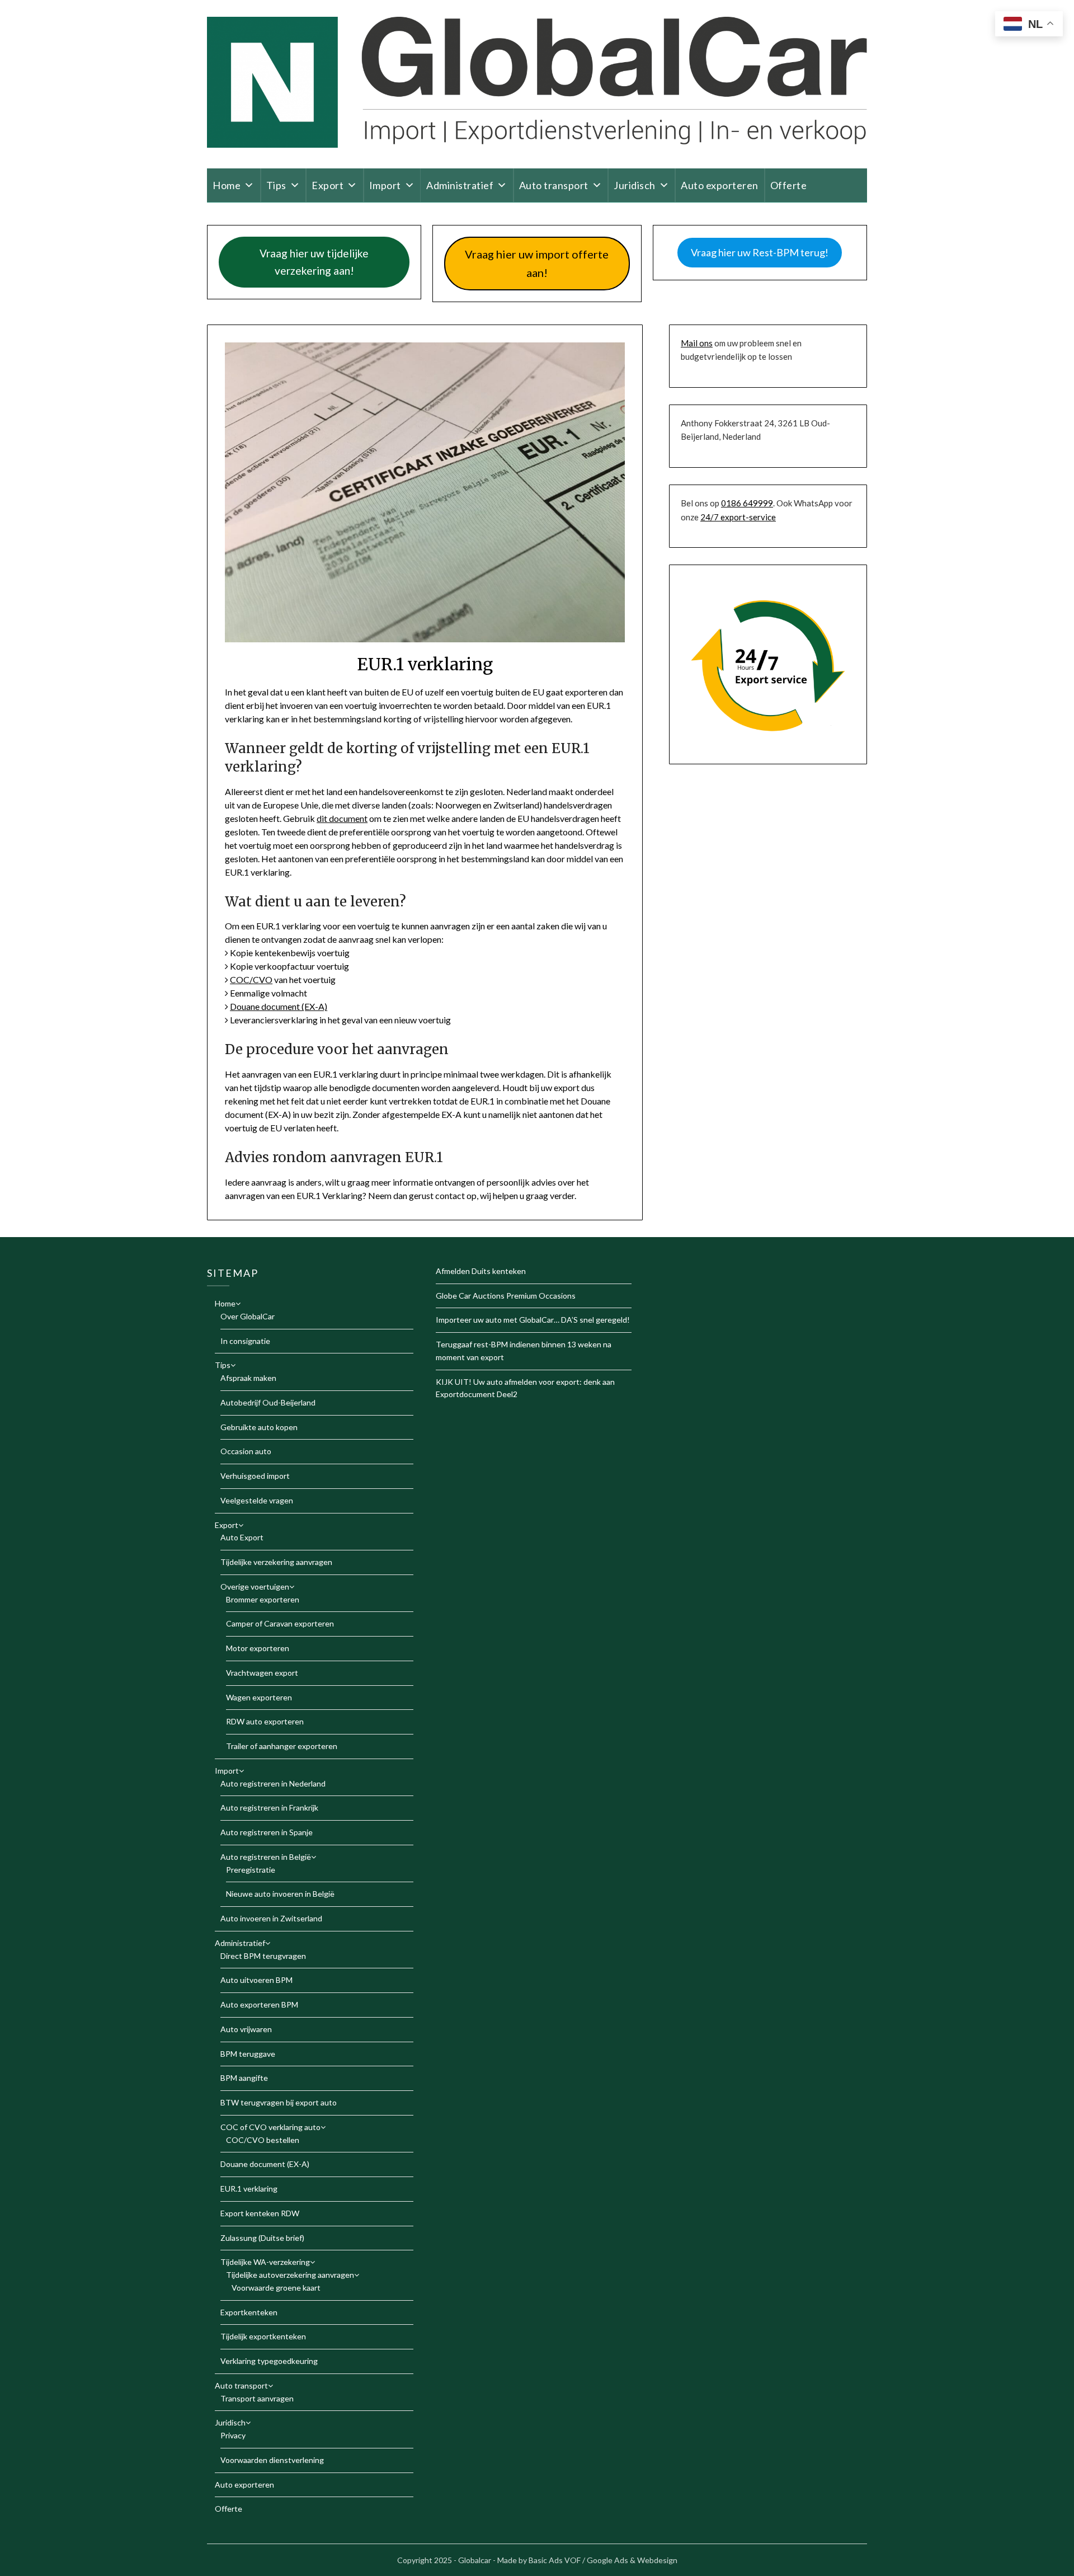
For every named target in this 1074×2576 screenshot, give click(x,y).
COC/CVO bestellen (263, 2140)
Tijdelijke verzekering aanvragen (276, 1562)
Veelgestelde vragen (257, 1500)
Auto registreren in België (266, 1857)
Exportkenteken (249, 2312)
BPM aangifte (244, 2078)
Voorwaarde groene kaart (276, 2288)
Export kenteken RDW (260, 2213)
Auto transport (554, 185)
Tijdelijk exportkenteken (263, 2336)
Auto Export (242, 1537)
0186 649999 (747, 503)
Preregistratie (251, 1870)
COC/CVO (251, 979)
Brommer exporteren (263, 1599)
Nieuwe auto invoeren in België (280, 1894)
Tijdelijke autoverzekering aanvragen (290, 2275)
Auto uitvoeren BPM (256, 1980)
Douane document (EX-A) (279, 1006)
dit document (342, 818)
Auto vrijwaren (246, 2029)
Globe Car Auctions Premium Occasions (506, 1296)
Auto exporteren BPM (259, 2004)
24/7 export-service (738, 517)
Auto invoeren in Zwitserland (271, 1918)
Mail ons (697, 343)
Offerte (789, 185)
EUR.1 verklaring (249, 2189)
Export (328, 185)
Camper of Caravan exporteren (280, 1623)
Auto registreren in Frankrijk (269, 1808)
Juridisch (635, 185)
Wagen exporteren (259, 1697)
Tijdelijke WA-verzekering (265, 2262)
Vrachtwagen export (262, 1673)
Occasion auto (246, 1451)
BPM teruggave (248, 2054)
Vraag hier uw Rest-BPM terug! (760, 252)
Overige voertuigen (255, 1587)
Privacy (233, 2435)
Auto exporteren (720, 185)
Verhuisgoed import (255, 1476)
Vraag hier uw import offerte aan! (537, 263)
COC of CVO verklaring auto (270, 2127)
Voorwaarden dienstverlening (272, 2460)
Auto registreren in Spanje (267, 1832)
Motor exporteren (258, 1648)
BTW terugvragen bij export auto (279, 2102)
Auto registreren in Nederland (273, 1783)
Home (227, 185)
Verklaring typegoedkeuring (269, 2361)
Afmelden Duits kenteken (481, 1271)
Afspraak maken (248, 1378)
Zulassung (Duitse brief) (262, 2238)
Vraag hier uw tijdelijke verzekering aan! (314, 262)
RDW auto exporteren (265, 1721)
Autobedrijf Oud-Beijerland (268, 1402)
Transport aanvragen (257, 2398)
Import (385, 185)
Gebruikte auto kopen (259, 1427)
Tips (276, 185)
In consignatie (245, 1341)
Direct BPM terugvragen (263, 1956)
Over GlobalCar (248, 1316)
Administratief (460, 185)
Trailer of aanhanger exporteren (282, 1746)
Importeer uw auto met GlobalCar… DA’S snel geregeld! (533, 1320)
